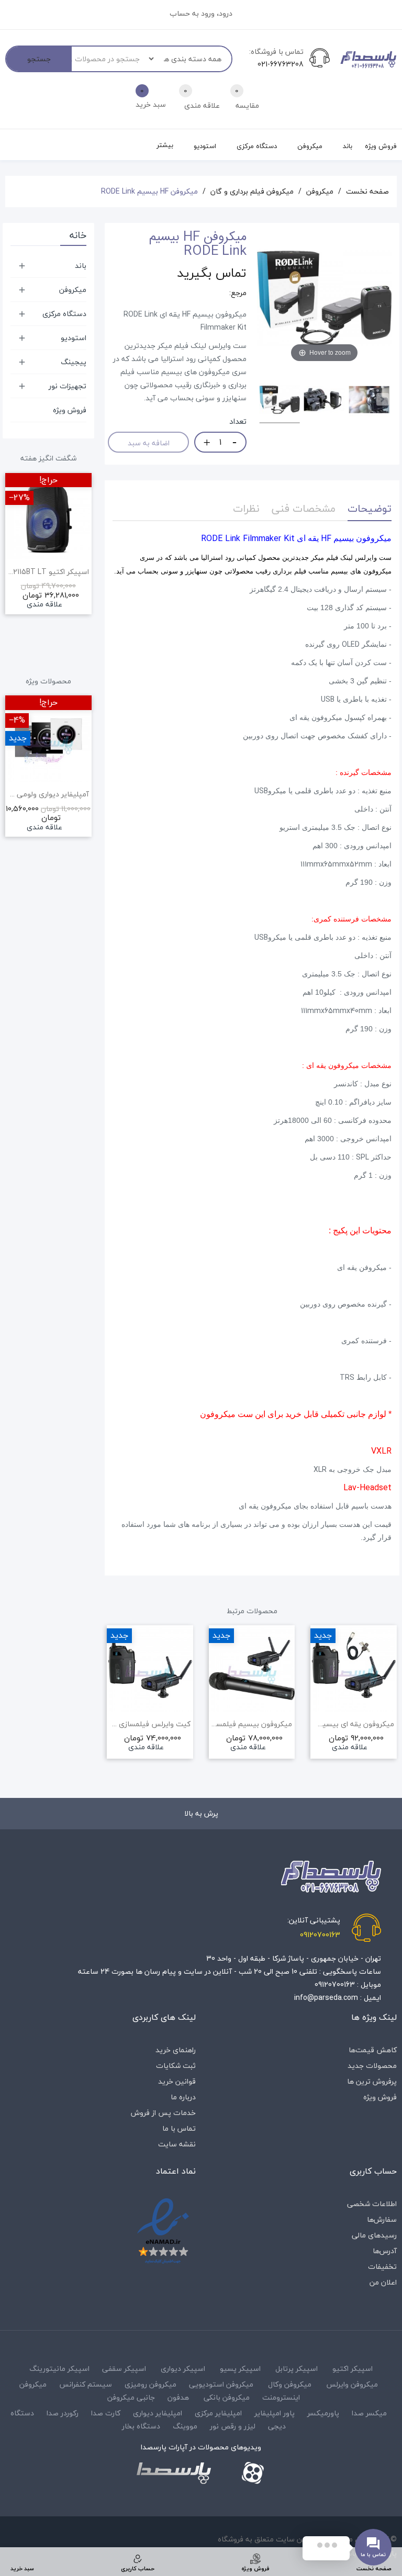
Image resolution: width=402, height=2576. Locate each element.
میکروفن (73, 290)
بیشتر (165, 145)
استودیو (74, 338)
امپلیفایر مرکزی (218, 2413)
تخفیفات (382, 2266)
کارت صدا (106, 2413)
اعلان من (383, 2282)
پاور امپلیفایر (275, 2413)
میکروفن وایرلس (352, 2384)
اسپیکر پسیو (240, 2369)
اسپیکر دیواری (183, 2369)
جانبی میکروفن (131, 2397)
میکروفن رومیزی (150, 2384)
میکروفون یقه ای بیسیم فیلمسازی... (354, 1724)
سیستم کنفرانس (86, 2384)
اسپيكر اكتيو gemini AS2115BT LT (48, 572)
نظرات (246, 508)
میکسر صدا (369, 2413)
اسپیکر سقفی (124, 2369)
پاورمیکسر (323, 2413)
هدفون (178, 2397)
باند (81, 266)
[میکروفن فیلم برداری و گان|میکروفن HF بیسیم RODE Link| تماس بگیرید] (280, 401)
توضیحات (370, 508)
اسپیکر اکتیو (353, 2369)
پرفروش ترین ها (372, 2081)
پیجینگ (74, 362)
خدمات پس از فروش (163, 2113)
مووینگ (185, 2426)
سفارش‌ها (382, 2219)
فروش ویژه (70, 410)
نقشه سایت (177, 2144)
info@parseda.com (326, 1998)
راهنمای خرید (176, 2050)
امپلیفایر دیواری (158, 2413)
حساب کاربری (373, 2171)
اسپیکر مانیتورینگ (59, 2369)
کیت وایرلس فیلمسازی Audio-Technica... (150, 1724)
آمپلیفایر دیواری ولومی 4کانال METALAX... (48, 794)
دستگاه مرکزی (64, 314)
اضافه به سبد (149, 443)
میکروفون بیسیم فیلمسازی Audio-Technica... (252, 1724)
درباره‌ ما (183, 2097)
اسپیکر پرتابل (297, 2369)
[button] (86, 570)
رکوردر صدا (63, 2413)
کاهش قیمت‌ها (373, 2050)
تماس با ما (179, 2128)
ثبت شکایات (176, 2066)
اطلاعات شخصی (372, 2204)
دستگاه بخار (141, 2426)
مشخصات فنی (304, 508)
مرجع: (238, 293)
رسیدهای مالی (374, 2235)
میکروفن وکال (290, 2384)
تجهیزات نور (68, 386)
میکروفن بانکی (227, 2397)
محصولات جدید (372, 2066)
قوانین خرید (177, 2081)
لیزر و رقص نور (233, 2426)
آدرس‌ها (385, 2251)
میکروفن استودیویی (221, 2384)
